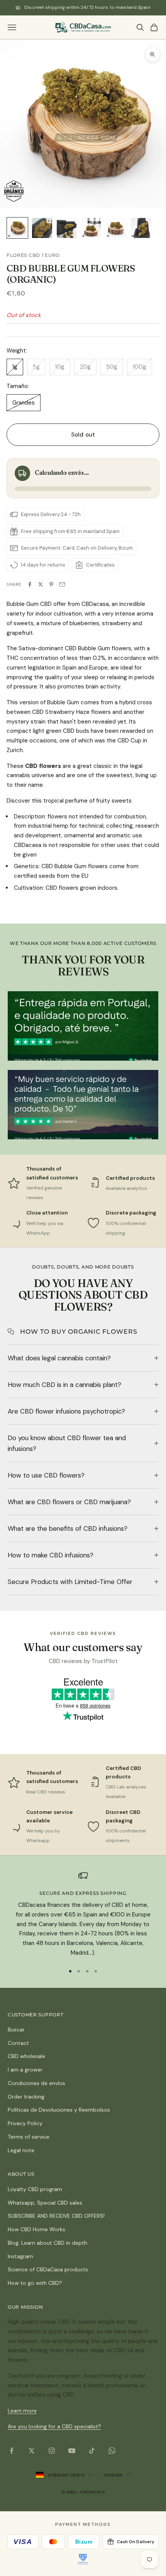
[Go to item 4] (91, 228)
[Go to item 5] (116, 228)
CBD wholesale (26, 2056)
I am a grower (25, 2070)
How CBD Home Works (36, 2229)
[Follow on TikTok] (92, 2451)
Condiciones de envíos (36, 2083)
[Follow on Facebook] (12, 2451)
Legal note (21, 2150)
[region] (83, 1914)
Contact (18, 2043)
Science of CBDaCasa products (48, 2269)
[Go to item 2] (42, 228)
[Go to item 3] (67, 228)
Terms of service (29, 2137)
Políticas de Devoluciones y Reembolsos (59, 2110)
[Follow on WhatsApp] (112, 2451)
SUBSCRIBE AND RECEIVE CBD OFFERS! (56, 2216)
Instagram (20, 2256)
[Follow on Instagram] (52, 2451)
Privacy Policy (25, 2123)
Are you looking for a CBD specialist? (54, 2426)
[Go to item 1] (17, 228)
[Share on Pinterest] (51, 584)
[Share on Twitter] (41, 584)
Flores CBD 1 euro (33, 255)
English (113, 2475)
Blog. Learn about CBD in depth (47, 2243)
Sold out (83, 435)
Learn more (22, 2411)
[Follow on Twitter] (32, 2451)
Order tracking (26, 2097)
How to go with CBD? (35, 2283)
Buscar (16, 2029)
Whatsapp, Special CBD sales (45, 2203)
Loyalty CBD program (35, 2189)
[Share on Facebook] (30, 584)
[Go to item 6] (141, 228)
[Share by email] (62, 584)
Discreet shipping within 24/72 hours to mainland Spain (87, 7)
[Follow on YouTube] (72, 2451)
